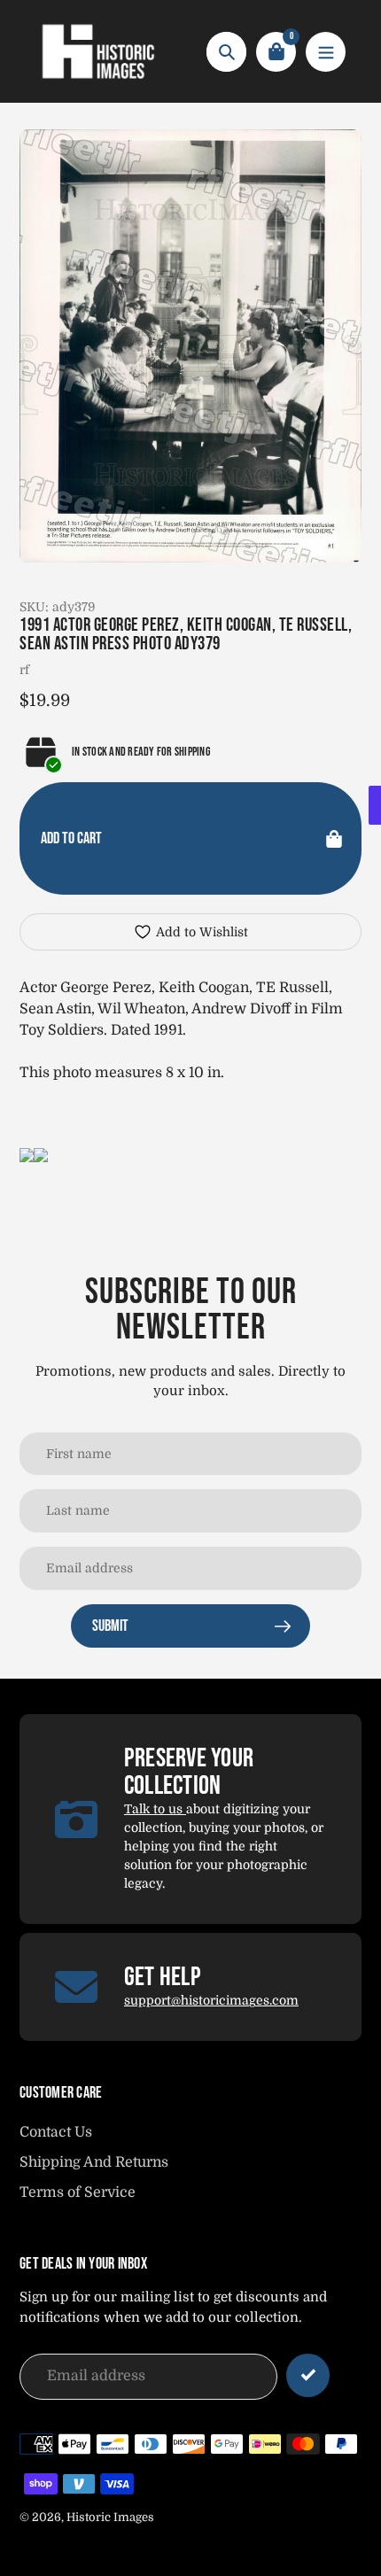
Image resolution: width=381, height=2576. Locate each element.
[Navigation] (326, 52)
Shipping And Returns (94, 2162)
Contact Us (56, 2132)
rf (24, 670)
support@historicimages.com (211, 2000)
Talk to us (155, 1809)
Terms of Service (78, 2192)
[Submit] (308, 2375)
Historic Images (110, 2517)
